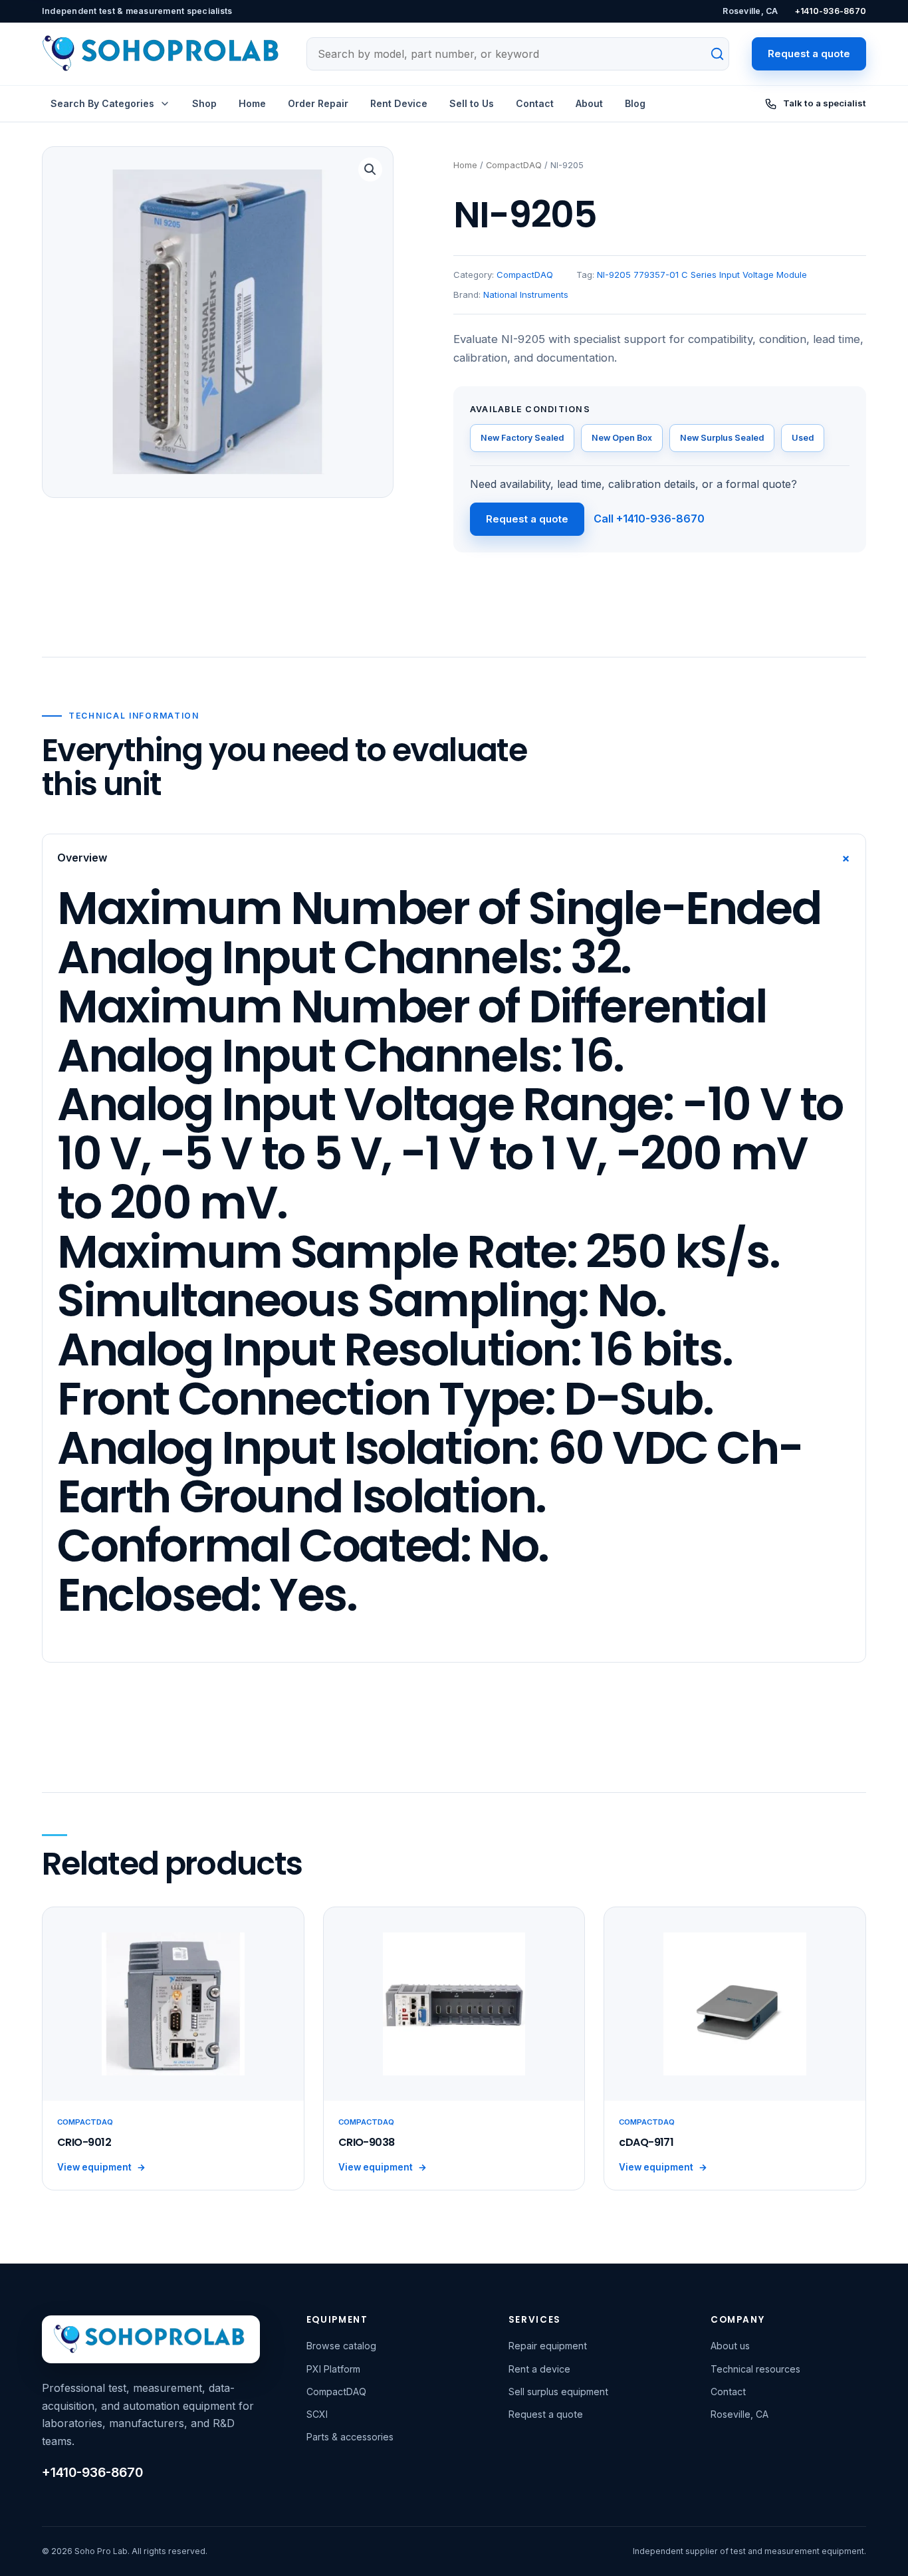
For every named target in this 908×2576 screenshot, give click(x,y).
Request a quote (809, 54)
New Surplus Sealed (722, 438)
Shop (204, 103)
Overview (457, 858)
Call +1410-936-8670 (649, 519)
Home (252, 103)
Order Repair (318, 103)
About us (730, 2346)
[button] (370, 170)
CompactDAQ (514, 165)
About (589, 103)
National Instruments (526, 294)
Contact (535, 103)
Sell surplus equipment (558, 2392)
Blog (635, 103)
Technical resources (755, 2369)
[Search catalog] (710, 54)
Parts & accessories (350, 2437)
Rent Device (399, 103)
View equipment (101, 2167)
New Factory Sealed (522, 438)
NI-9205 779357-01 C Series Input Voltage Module (702, 275)
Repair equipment (548, 2346)
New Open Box (622, 438)
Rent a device (539, 2369)
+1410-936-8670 (831, 11)
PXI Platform (333, 2369)
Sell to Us (472, 103)
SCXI (317, 2414)
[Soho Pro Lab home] (163, 54)
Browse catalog (341, 2346)
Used (803, 438)
